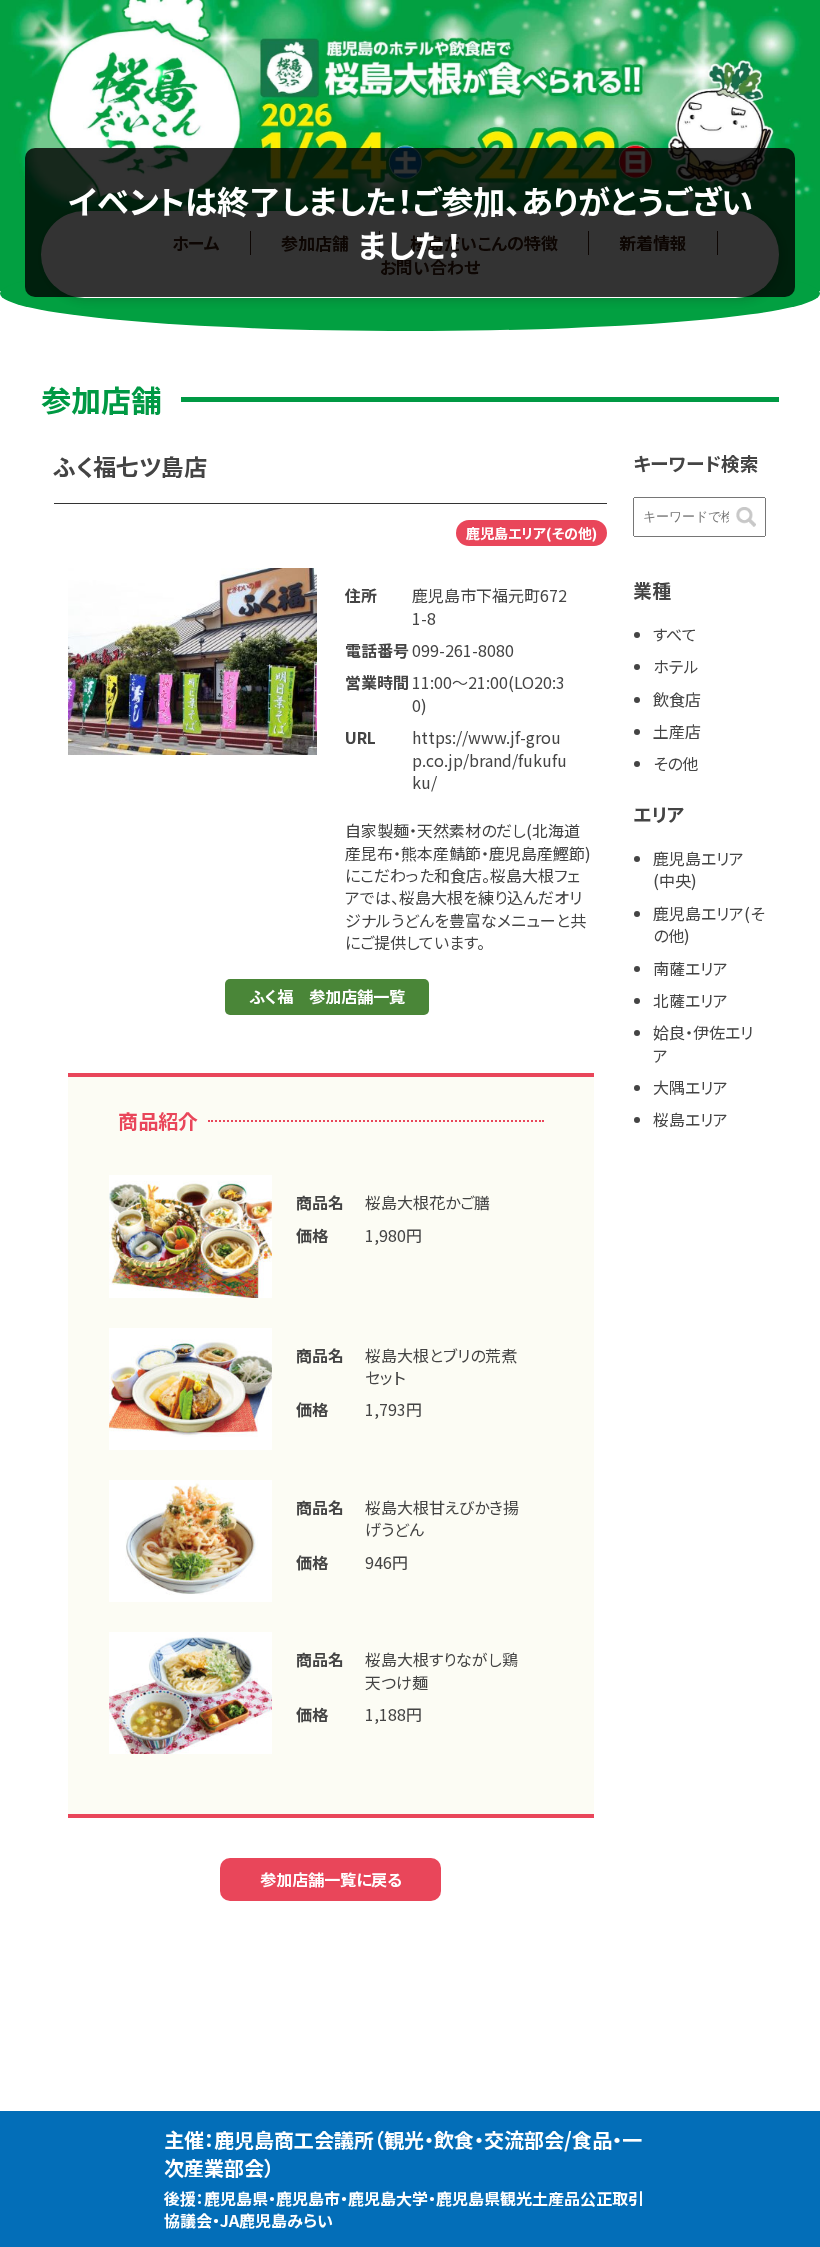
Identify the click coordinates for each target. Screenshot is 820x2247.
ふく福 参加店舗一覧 (327, 996)
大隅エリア (690, 1087)
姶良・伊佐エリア (703, 1043)
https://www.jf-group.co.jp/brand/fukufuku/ (489, 759)
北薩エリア (690, 1000)
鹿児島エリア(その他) (708, 924)
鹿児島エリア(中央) (698, 869)
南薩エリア (690, 968)
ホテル (676, 666)
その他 (675, 763)
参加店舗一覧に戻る (331, 1879)
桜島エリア (690, 1119)
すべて (675, 634)
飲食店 (677, 699)
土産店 (677, 731)
